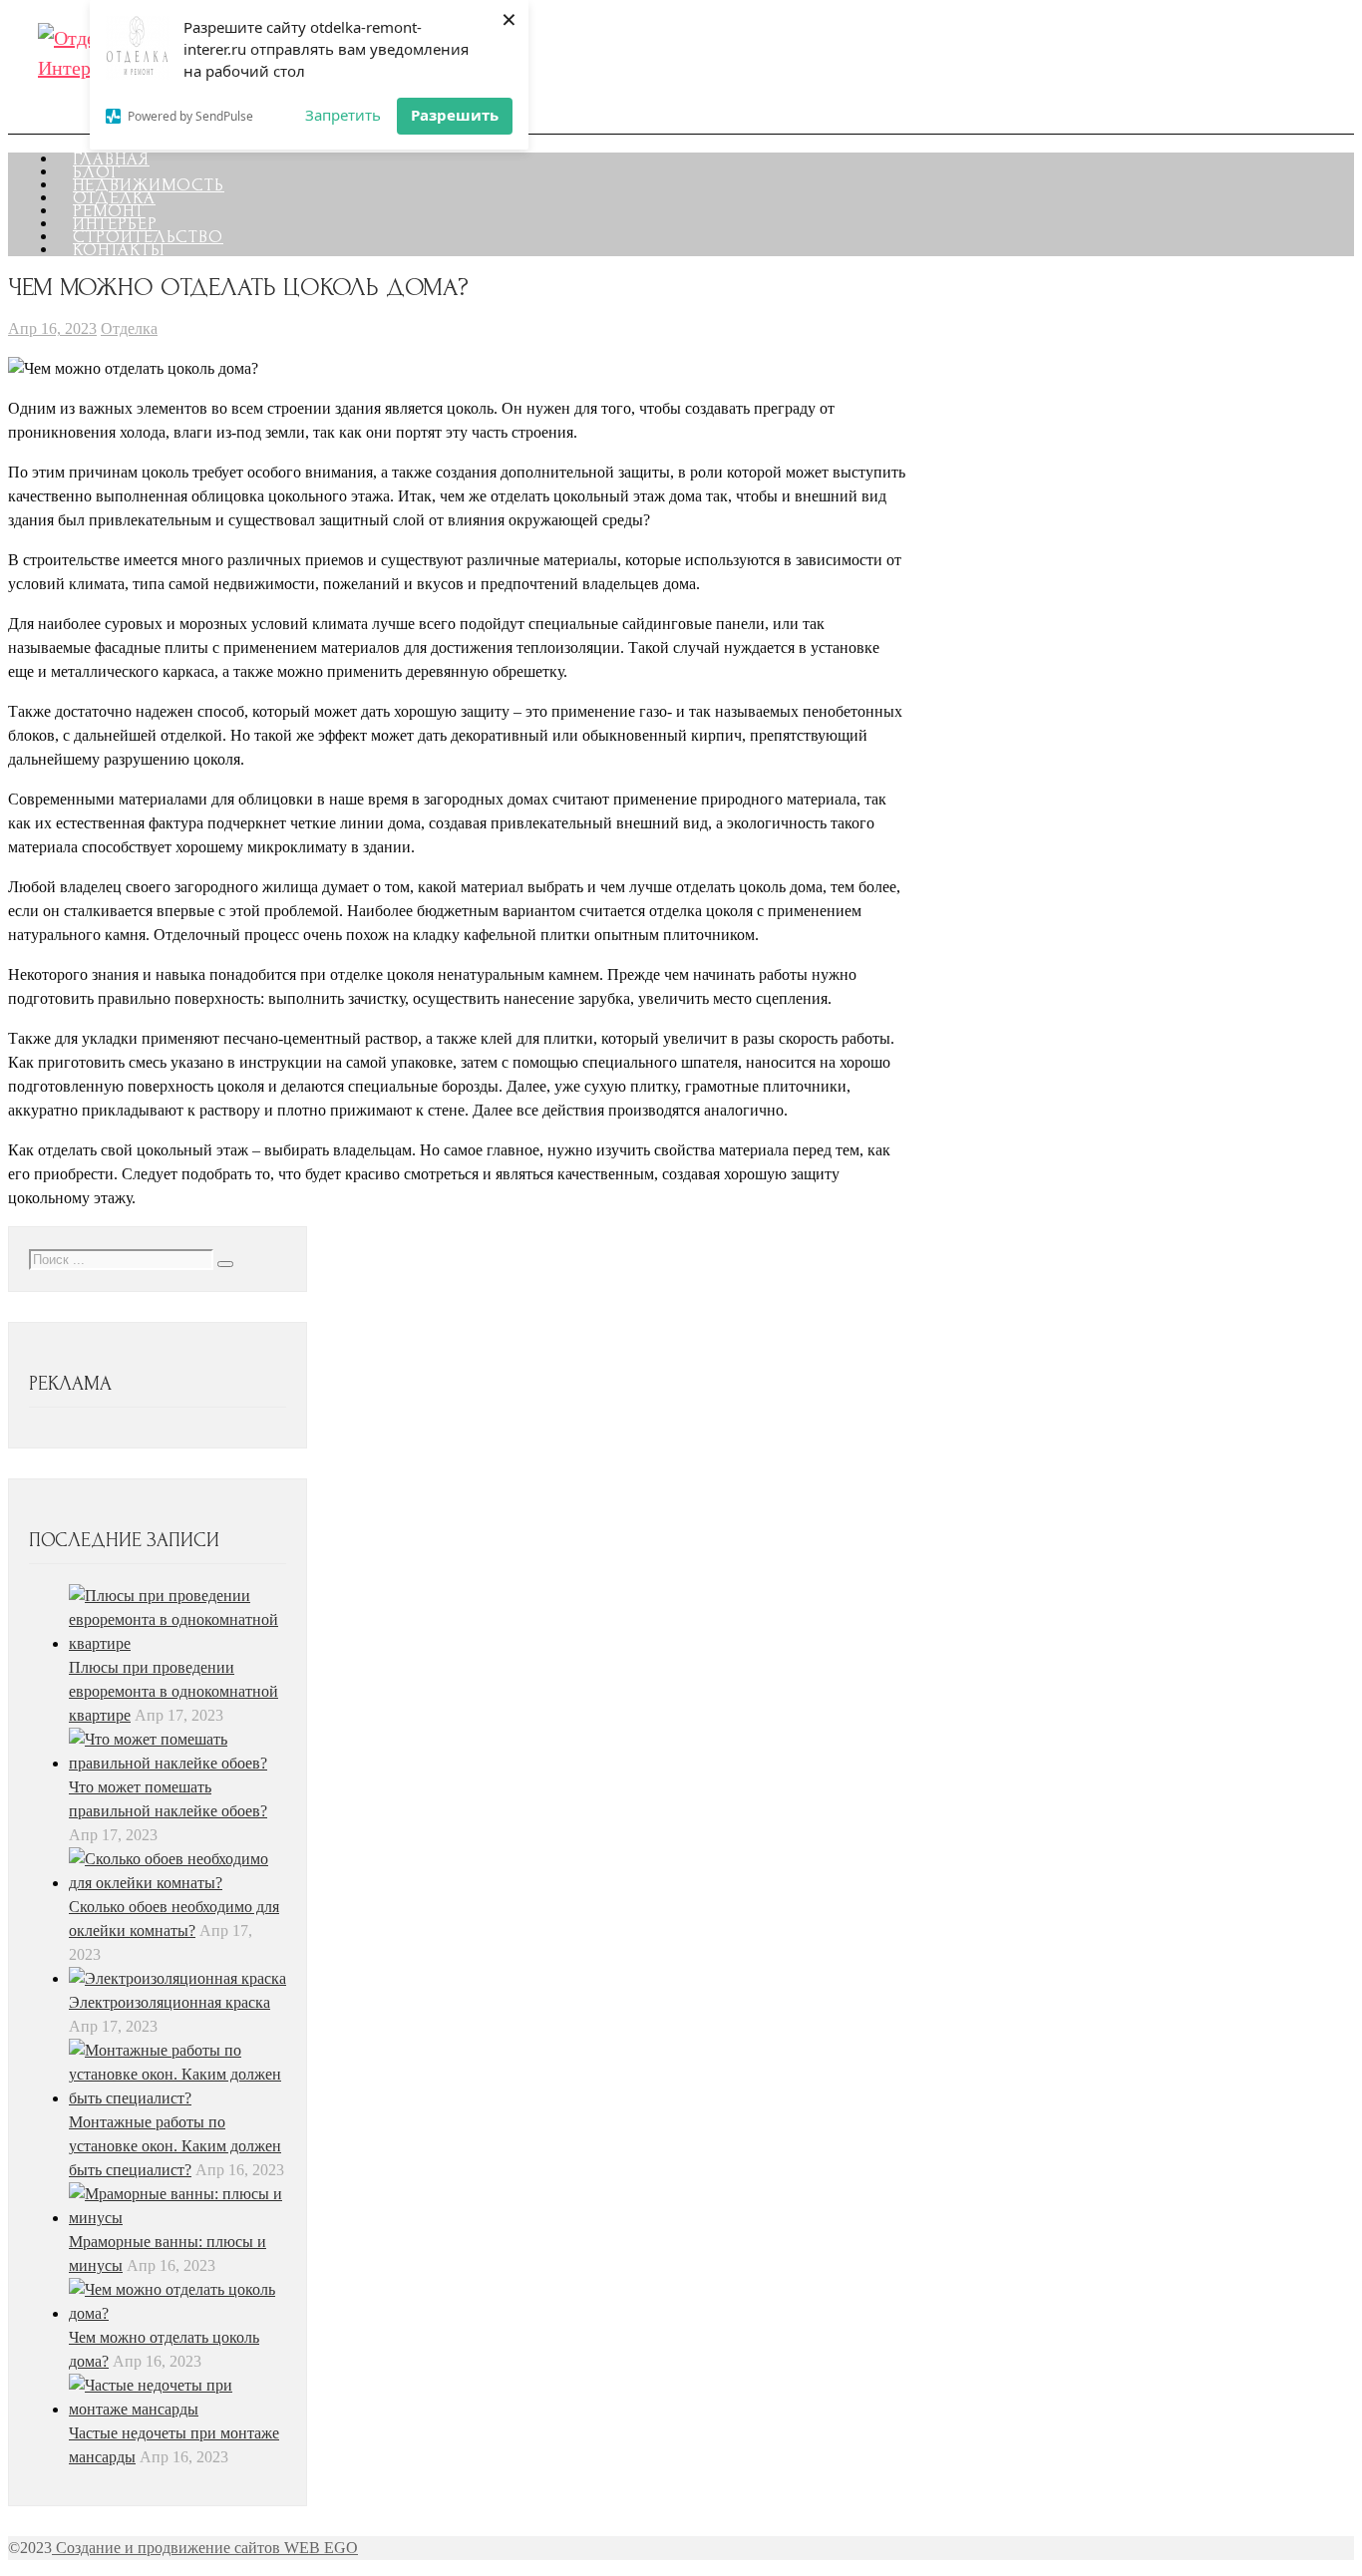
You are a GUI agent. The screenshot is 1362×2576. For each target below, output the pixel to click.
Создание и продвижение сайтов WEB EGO (205, 2548)
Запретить (343, 115)
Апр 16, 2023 (52, 328)
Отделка (129, 328)
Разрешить (455, 115)
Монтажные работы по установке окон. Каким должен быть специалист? (175, 2146)
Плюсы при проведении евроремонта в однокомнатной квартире (173, 1691)
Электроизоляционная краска (170, 2002)
